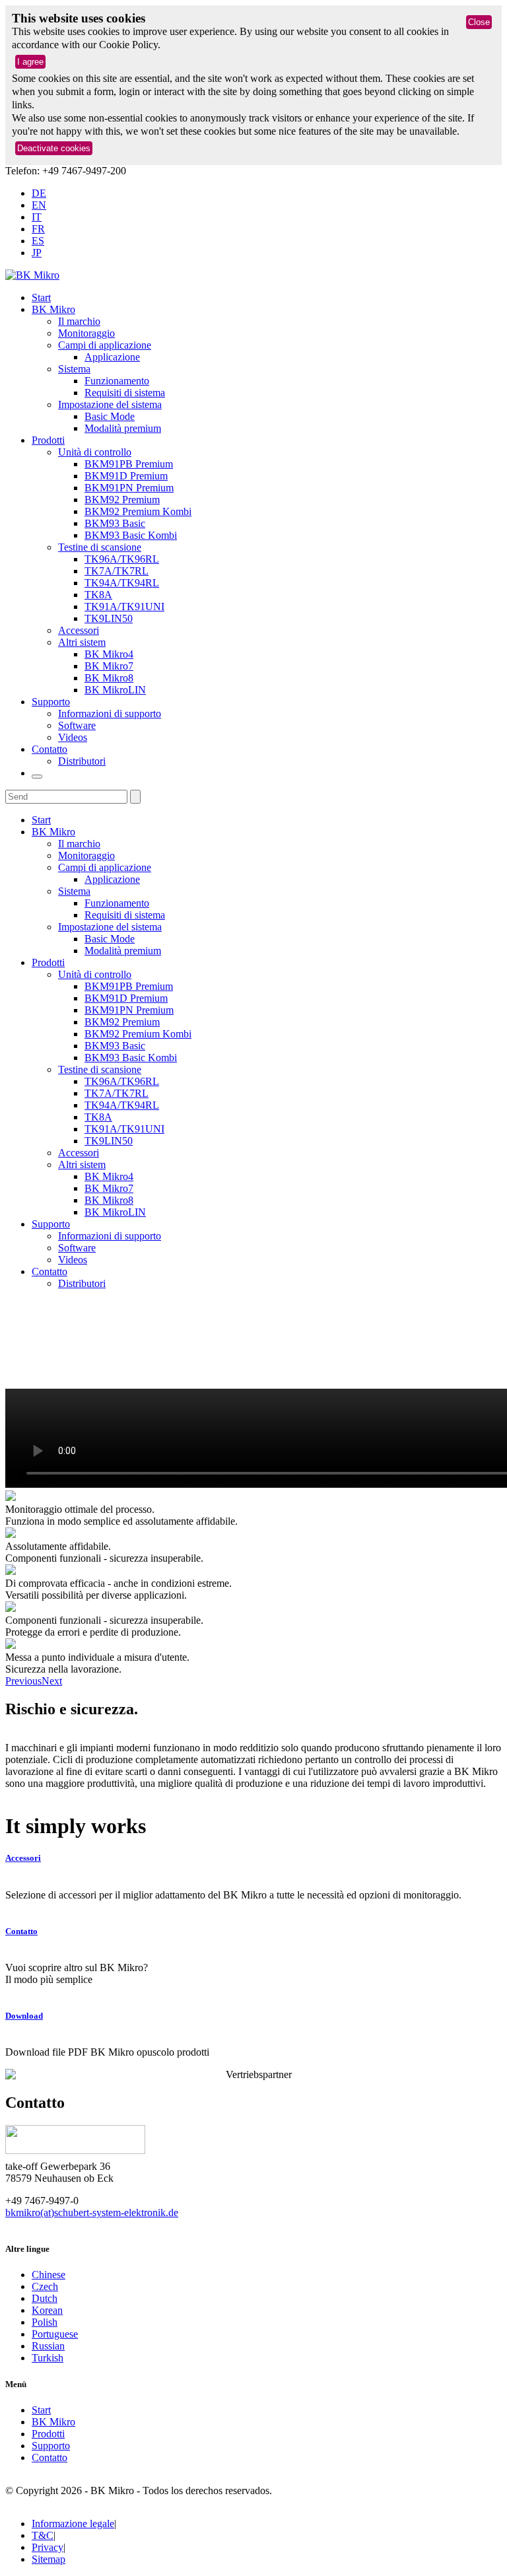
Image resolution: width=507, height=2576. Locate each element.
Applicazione (112, 357)
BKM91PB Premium (129, 464)
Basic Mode (110, 416)
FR (38, 229)
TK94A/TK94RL (122, 583)
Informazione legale (73, 2524)
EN (39, 205)
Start (41, 297)
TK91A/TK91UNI (124, 607)
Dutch (45, 2298)
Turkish (48, 2358)
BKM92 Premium (122, 500)
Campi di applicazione (105, 345)
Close (479, 22)
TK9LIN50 (109, 618)
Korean (47, 2310)
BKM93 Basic (115, 523)
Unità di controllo (95, 452)
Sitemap (49, 2559)
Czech (45, 2286)
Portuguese (55, 2334)
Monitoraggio (86, 333)
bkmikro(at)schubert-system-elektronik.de (92, 2212)
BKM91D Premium (126, 476)
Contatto (50, 749)
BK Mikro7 (109, 666)
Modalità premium (123, 428)
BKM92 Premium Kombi (138, 511)
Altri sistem (82, 642)
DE (39, 193)
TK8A (98, 595)
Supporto (51, 702)
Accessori (79, 630)
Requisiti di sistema (125, 393)
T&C (43, 2535)
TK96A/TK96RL (122, 559)
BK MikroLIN (115, 690)
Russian (48, 2346)
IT (37, 217)
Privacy (48, 2547)
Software (77, 725)
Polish (45, 2322)
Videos (73, 737)
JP (37, 253)
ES (38, 241)
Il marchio (79, 321)
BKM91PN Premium (129, 488)
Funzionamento (117, 381)
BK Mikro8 (109, 678)
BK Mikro (53, 309)
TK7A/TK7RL (117, 571)
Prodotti (48, 440)
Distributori (82, 761)
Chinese (49, 2275)
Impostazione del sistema (110, 404)
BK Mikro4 (109, 654)
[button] (23, 1681)
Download (24, 2016)
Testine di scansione (100, 547)
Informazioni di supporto (110, 714)
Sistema (74, 369)
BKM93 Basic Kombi (131, 535)
